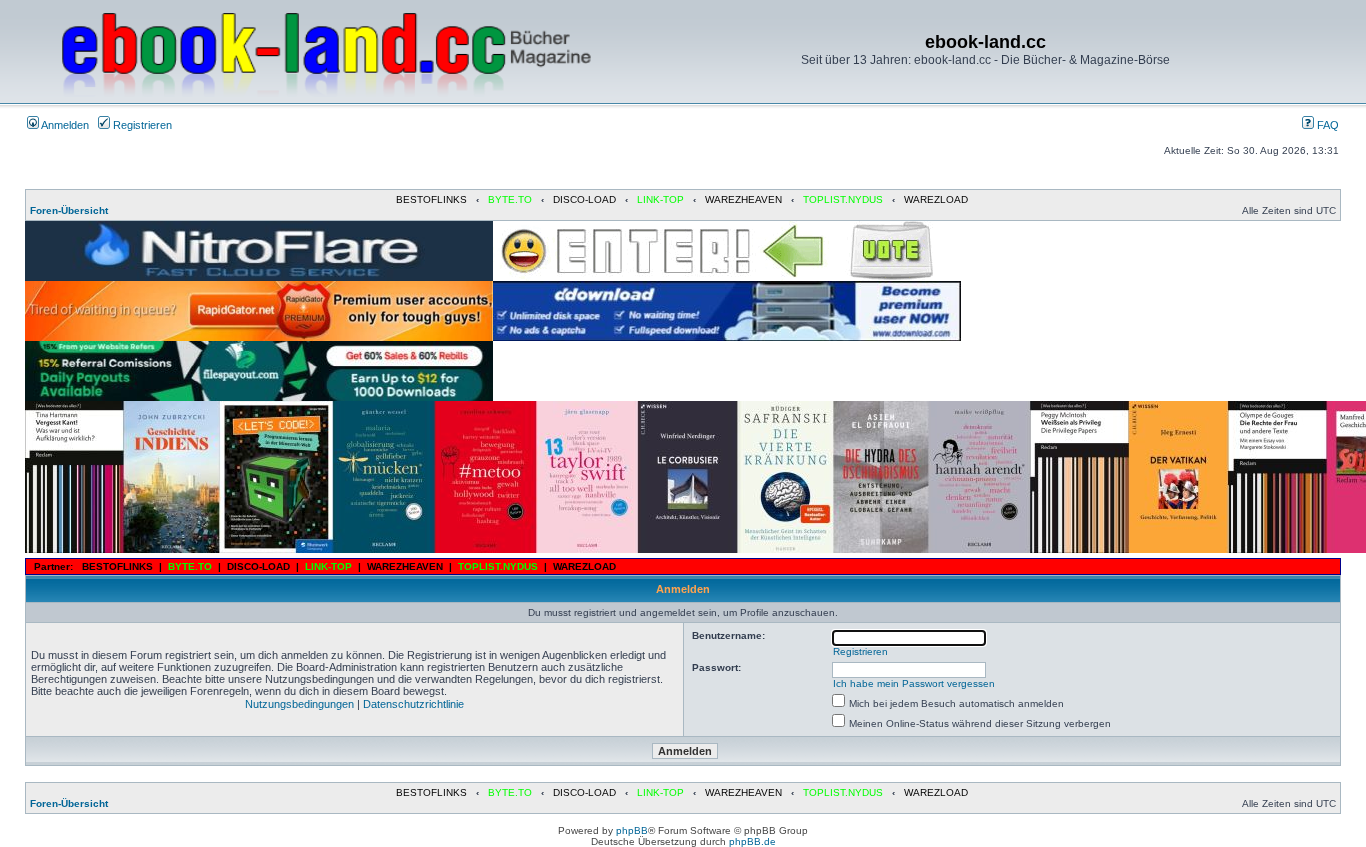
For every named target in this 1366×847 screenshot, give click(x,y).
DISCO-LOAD (584, 199)
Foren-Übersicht (69, 210)
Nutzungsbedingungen (299, 704)
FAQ (1326, 125)
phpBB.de (752, 841)
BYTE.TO (510, 199)
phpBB (632, 830)
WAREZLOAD (936, 199)
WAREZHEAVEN (743, 199)
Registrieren (141, 125)
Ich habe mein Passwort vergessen (914, 683)
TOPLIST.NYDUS (843, 199)
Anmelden (64, 125)
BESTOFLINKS (431, 199)
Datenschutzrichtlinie (413, 704)
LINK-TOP (660, 199)
